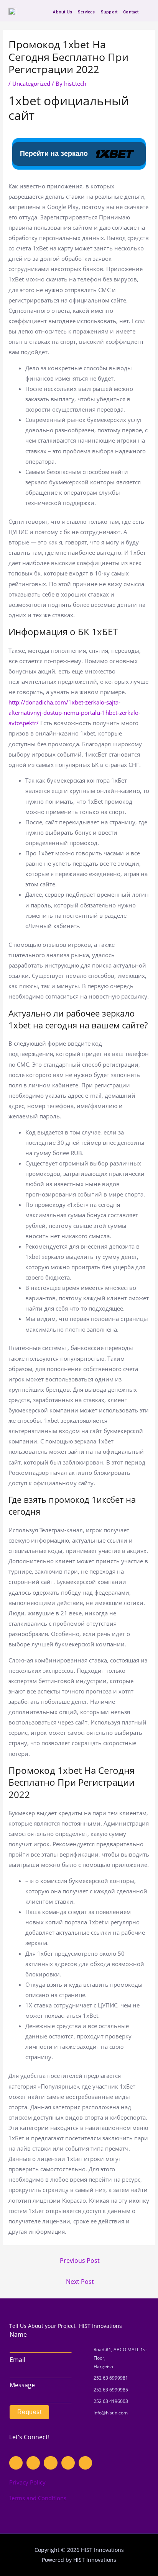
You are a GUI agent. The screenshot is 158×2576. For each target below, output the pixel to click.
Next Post (80, 2282)
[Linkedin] (68, 2463)
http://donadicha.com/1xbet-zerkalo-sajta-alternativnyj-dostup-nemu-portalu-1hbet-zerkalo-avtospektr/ (74, 713)
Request (30, 2412)
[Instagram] (33, 2463)
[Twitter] (50, 2463)
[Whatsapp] (85, 2463)
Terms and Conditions (38, 2498)
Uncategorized (31, 83)
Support (109, 12)
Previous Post (80, 2261)
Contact (131, 12)
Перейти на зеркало (54, 154)
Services (86, 12)
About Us (63, 12)
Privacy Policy (27, 2482)
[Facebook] (16, 2463)
